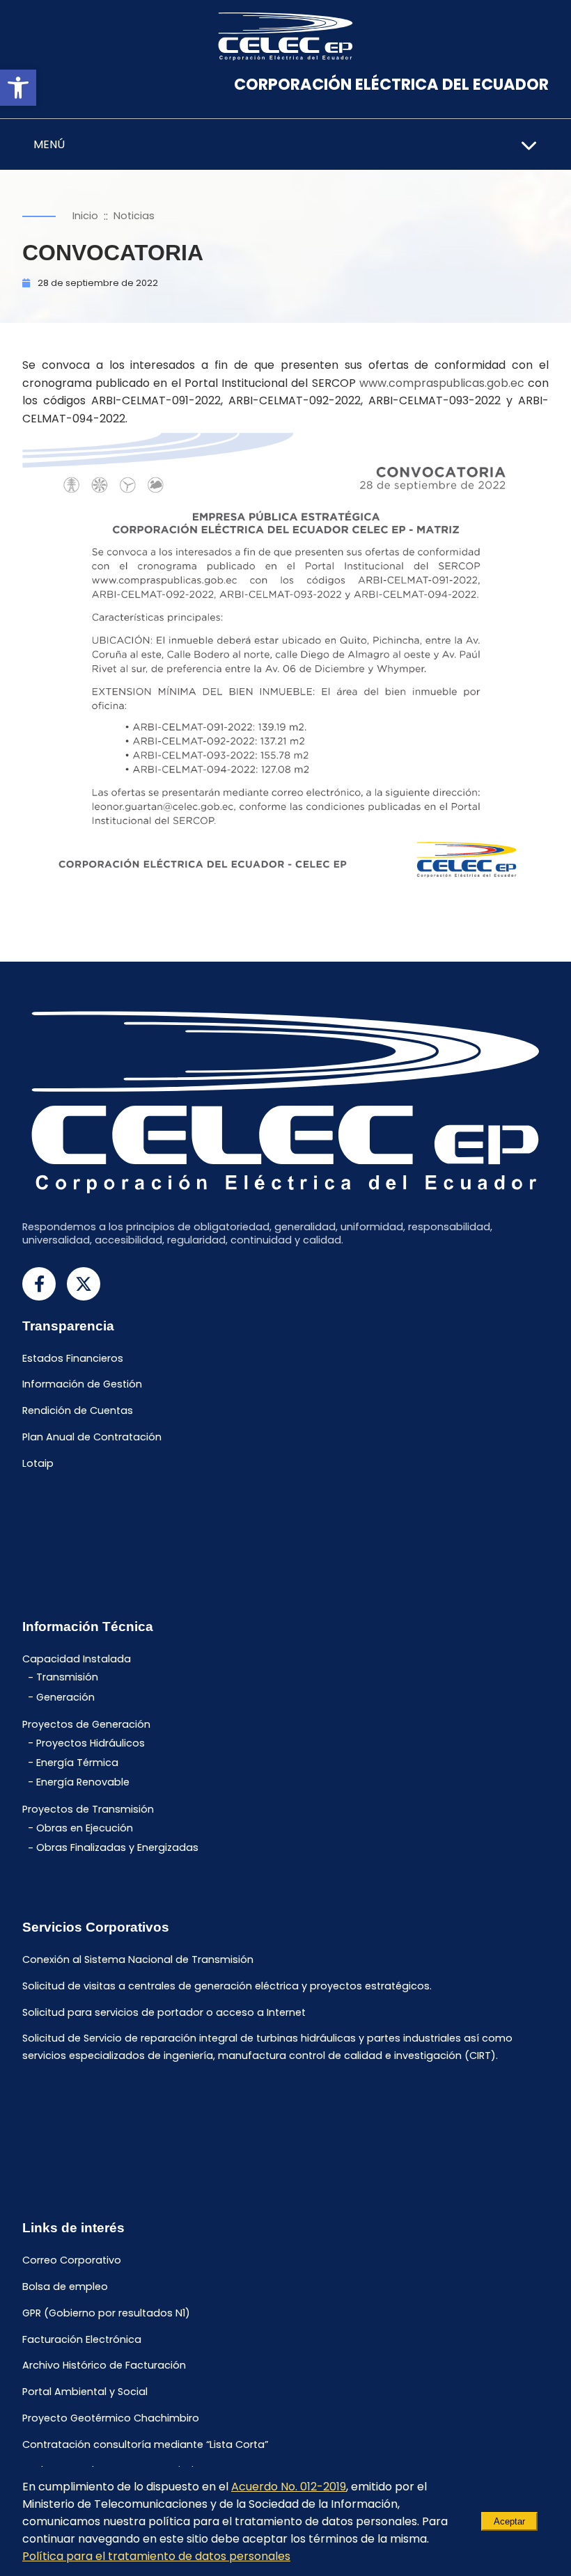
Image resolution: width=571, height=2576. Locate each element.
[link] (18, 88)
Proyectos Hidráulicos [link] (91, 1743)
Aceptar (509, 2521)
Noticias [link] (134, 216)
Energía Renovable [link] (83, 1782)
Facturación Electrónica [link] (82, 2339)
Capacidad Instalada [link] (77, 1659)
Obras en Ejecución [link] (85, 1828)
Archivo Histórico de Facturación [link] (104, 2366)
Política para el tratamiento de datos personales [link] (156, 2556)
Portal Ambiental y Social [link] (85, 2392)
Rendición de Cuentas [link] (78, 1411)
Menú (49, 144)
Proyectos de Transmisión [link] (88, 1810)
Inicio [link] (85, 216)
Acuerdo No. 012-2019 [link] (289, 2487)
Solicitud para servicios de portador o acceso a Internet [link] (164, 2012)
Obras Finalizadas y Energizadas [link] (117, 1848)
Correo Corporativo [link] (72, 2261)
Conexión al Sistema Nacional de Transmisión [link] (138, 1959)
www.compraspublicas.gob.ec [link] (442, 383)
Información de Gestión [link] (82, 1385)
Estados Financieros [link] (73, 1358)
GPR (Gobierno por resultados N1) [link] (106, 2313)
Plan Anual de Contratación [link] (92, 1437)
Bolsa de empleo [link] (65, 2287)
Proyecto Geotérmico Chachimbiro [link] (111, 2418)
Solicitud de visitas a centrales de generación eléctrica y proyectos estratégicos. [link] (227, 1986)
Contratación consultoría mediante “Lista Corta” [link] (145, 2444)
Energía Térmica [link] (77, 1763)
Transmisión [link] (67, 1678)
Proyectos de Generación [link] (86, 1724)
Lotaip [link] (38, 1463)
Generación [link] (65, 1697)
